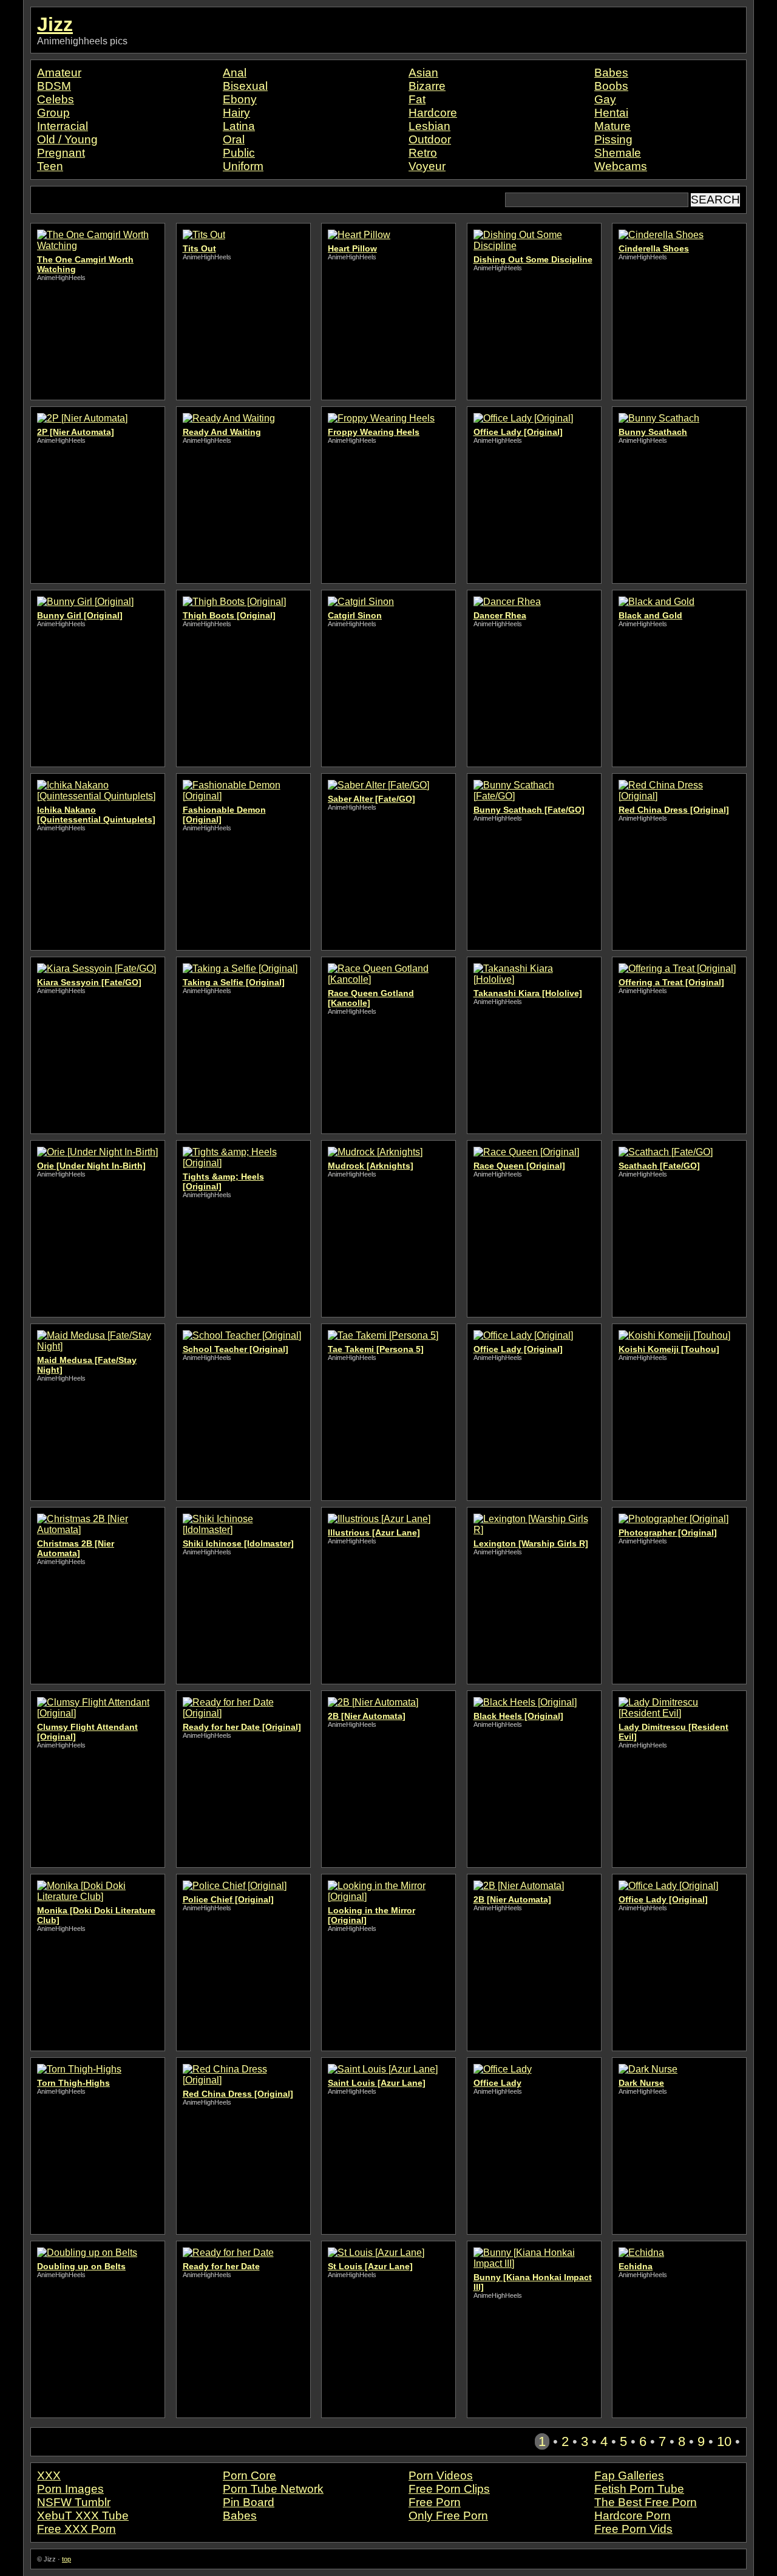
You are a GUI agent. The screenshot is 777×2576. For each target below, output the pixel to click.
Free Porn (435, 2502)
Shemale (618, 153)
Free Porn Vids (633, 2529)
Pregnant (61, 153)
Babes (611, 73)
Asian (423, 73)
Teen (50, 166)
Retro (423, 153)
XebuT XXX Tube (83, 2516)
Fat (417, 99)
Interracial (63, 126)
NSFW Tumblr (74, 2502)
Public (239, 153)
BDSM (54, 86)
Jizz (55, 24)
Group (53, 113)
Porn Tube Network (273, 2489)
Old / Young (67, 139)
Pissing (613, 139)
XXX (49, 2475)
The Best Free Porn (646, 2502)
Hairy (236, 113)
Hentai (611, 113)
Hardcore (433, 113)
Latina (239, 126)
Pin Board (249, 2502)
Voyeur (427, 166)
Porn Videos (441, 2475)
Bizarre (427, 86)
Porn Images (70, 2489)
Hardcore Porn (633, 2516)
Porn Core (249, 2475)
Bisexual (245, 86)
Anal (235, 73)
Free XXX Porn (76, 2529)
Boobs (611, 86)
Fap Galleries (629, 2475)
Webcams (621, 166)
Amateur (59, 73)
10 (724, 2441)
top (66, 2559)
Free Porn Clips (449, 2489)
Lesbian (429, 126)
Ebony (240, 99)
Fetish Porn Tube (639, 2489)
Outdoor (430, 139)
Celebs (56, 99)
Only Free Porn (448, 2516)
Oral (234, 139)
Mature (612, 126)
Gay (605, 99)
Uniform (243, 166)
